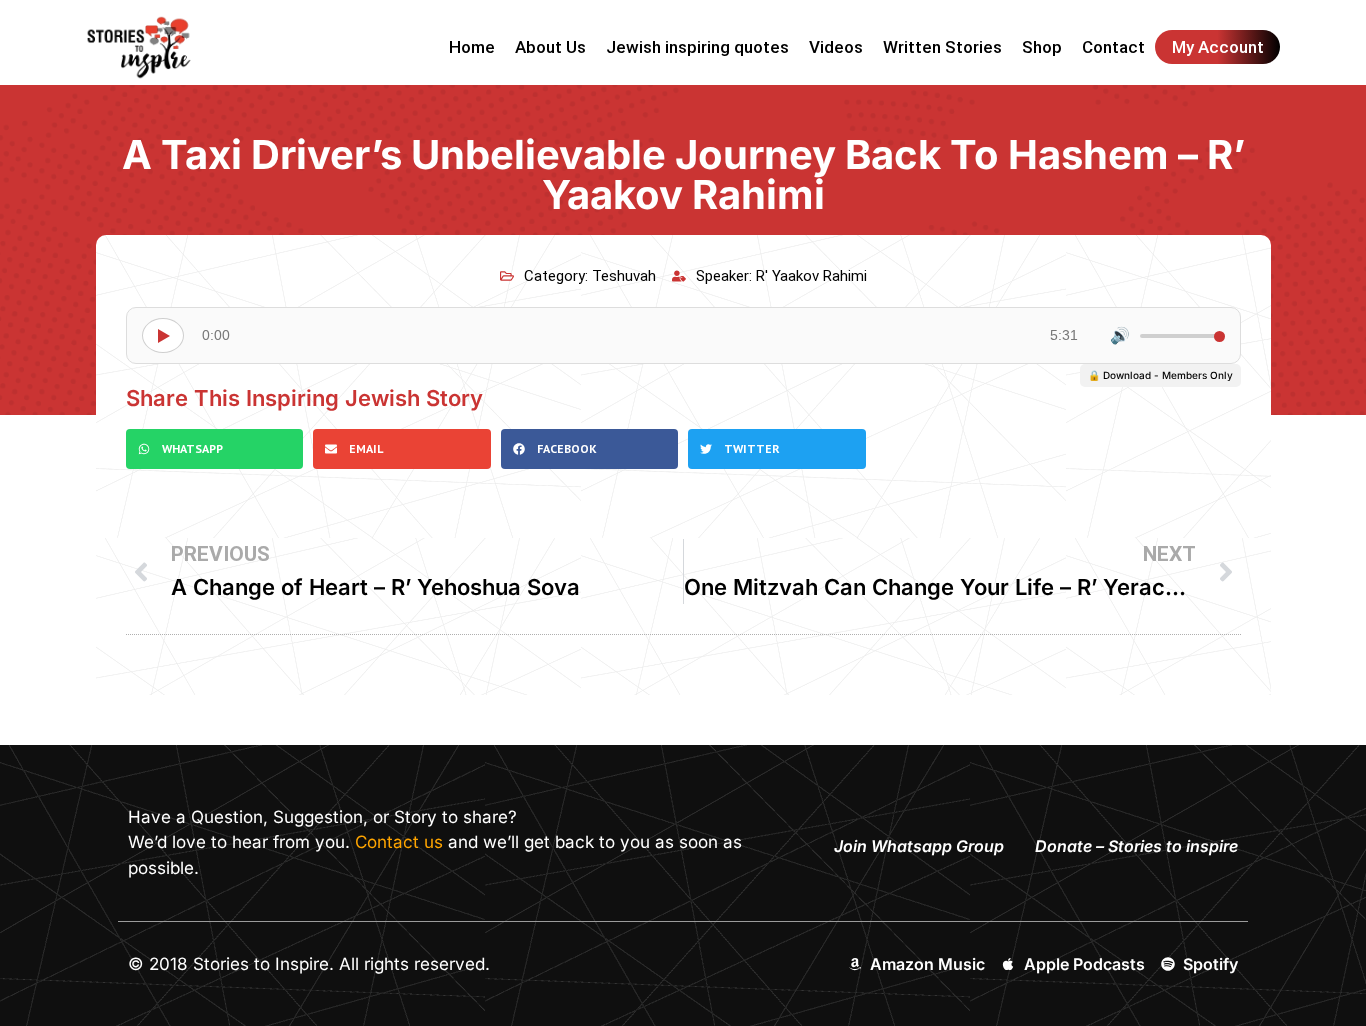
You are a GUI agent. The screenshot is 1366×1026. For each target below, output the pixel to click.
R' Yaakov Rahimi (811, 276)
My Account (1218, 47)
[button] (215, 449)
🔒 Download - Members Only (1160, 375)
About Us (550, 47)
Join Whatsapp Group (919, 846)
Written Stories (942, 47)
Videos (836, 47)
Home (472, 47)
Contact (1113, 47)
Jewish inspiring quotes (697, 47)
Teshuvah (624, 276)
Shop (1042, 47)
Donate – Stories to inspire (1136, 846)
